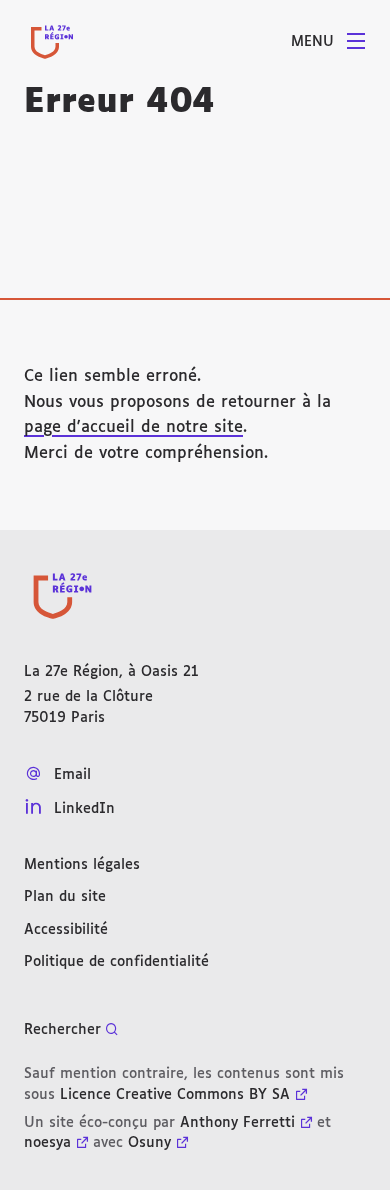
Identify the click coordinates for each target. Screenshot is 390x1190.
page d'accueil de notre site (133, 427)
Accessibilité (66, 930)
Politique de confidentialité (116, 962)
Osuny (149, 1143)
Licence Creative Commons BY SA (175, 1095)
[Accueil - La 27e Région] (52, 42)
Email (72, 775)
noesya (47, 1143)
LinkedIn (84, 809)
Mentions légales (82, 865)
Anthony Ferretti (237, 1123)
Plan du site (65, 897)
